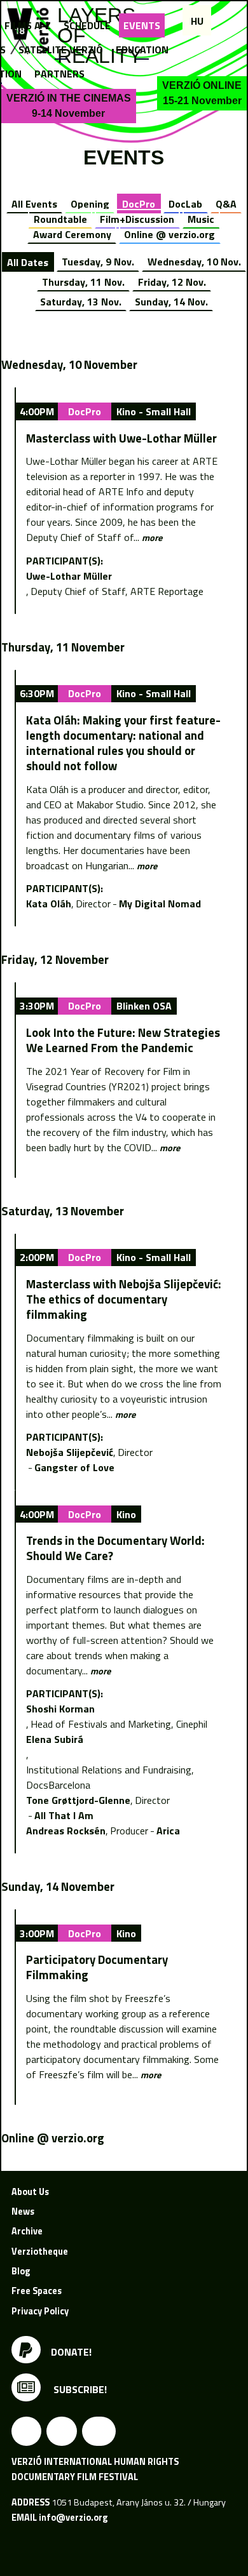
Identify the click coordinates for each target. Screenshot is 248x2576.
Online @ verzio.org (169, 234)
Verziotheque (40, 2252)
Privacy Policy (40, 2311)
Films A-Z (28, 25)
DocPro (139, 204)
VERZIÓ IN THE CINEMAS (69, 106)
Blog (21, 2271)
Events (142, 25)
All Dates (28, 262)
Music (201, 219)
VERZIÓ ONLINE (202, 93)
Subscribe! (79, 2389)
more (152, 538)
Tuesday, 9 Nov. (98, 262)
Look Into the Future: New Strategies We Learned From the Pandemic (123, 1040)
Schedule (87, 25)
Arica (168, 1831)
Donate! (71, 2352)
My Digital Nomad (160, 904)
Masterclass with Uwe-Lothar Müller (121, 438)
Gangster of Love (74, 1467)
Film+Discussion (137, 219)
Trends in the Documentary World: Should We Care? (115, 1548)
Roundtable (60, 219)
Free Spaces (37, 2291)
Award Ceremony (72, 234)
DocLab (185, 204)
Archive (27, 2231)
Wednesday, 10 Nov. (194, 262)
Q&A (226, 204)
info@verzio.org (73, 2518)
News (23, 2212)
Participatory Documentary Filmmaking (97, 1967)
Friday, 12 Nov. (172, 282)
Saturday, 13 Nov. (81, 302)
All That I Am (64, 1815)
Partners (59, 74)
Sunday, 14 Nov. (171, 302)
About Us (30, 2192)
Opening (90, 204)
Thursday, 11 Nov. (83, 282)
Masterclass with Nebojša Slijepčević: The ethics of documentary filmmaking (124, 1299)
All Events (34, 204)
